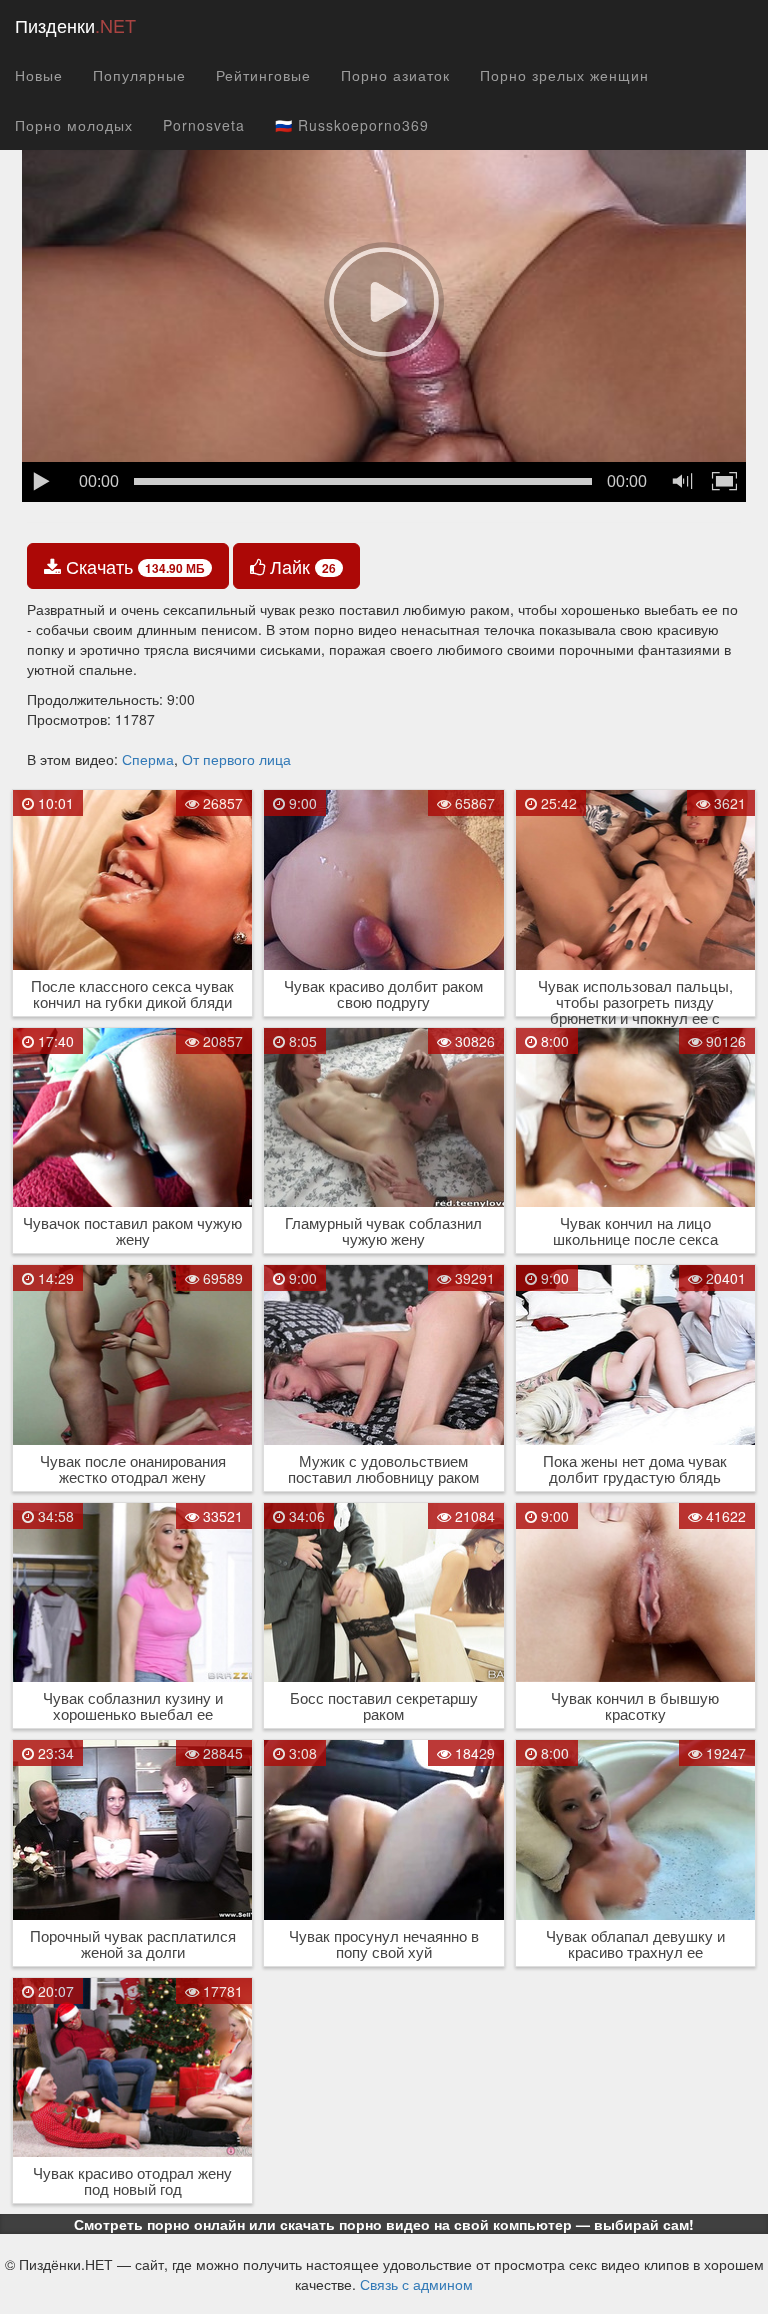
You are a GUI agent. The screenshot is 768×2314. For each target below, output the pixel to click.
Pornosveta (204, 125)
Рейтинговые (263, 75)
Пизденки (75, 25)
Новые (39, 75)
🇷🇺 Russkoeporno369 (352, 125)
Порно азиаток (395, 75)
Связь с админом (416, 2284)
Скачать (133, 566)
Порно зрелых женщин (564, 75)
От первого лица (236, 759)
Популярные (139, 75)
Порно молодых (74, 125)
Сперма (148, 759)
